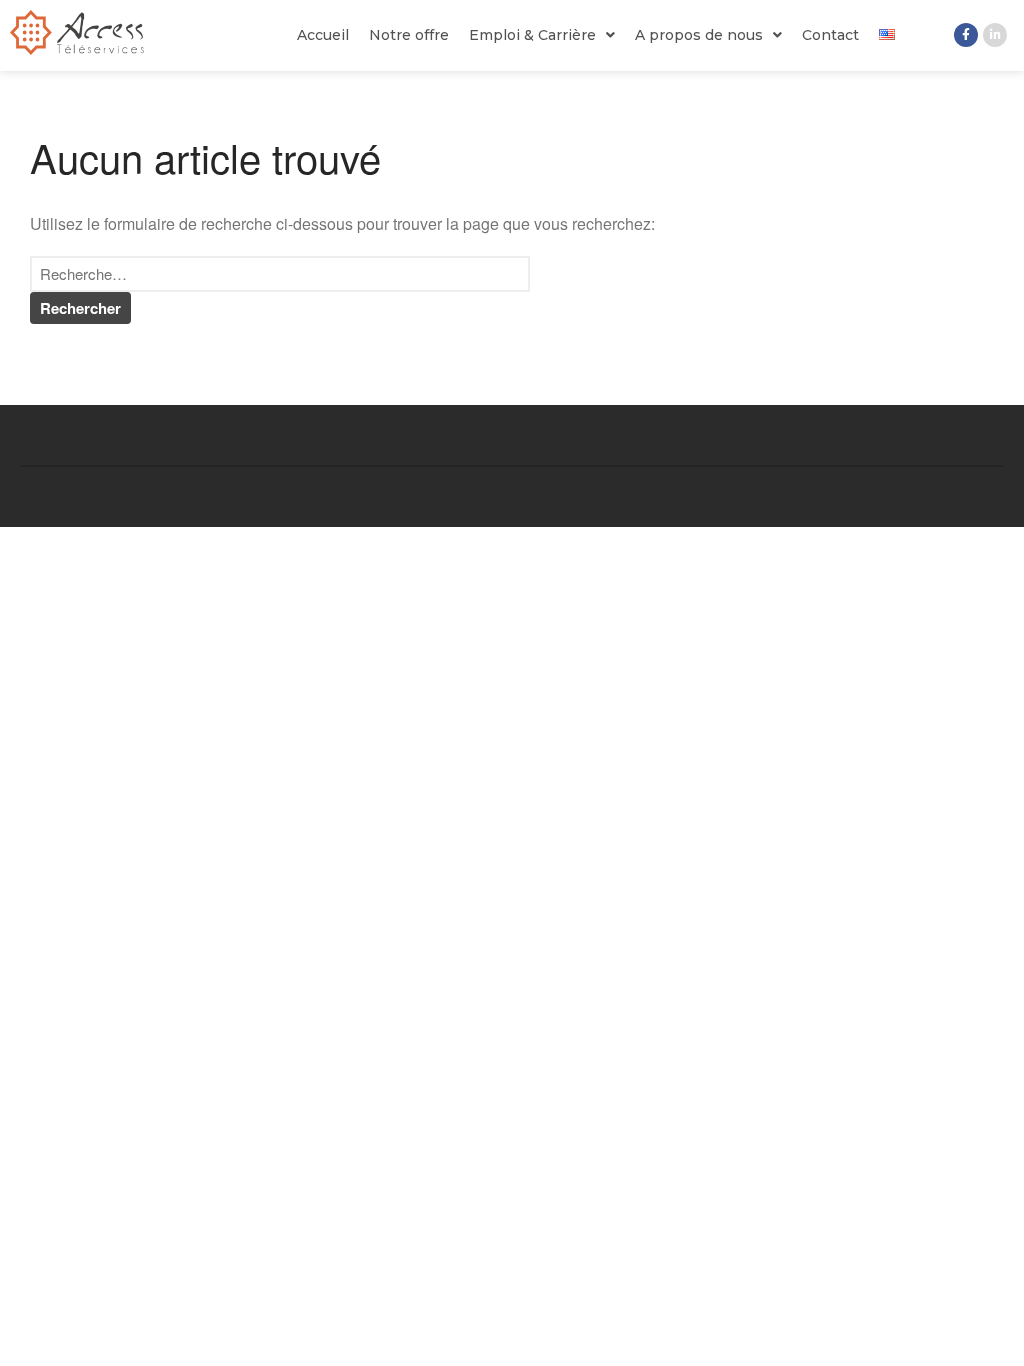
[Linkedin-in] (995, 35)
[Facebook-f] (966, 35)
